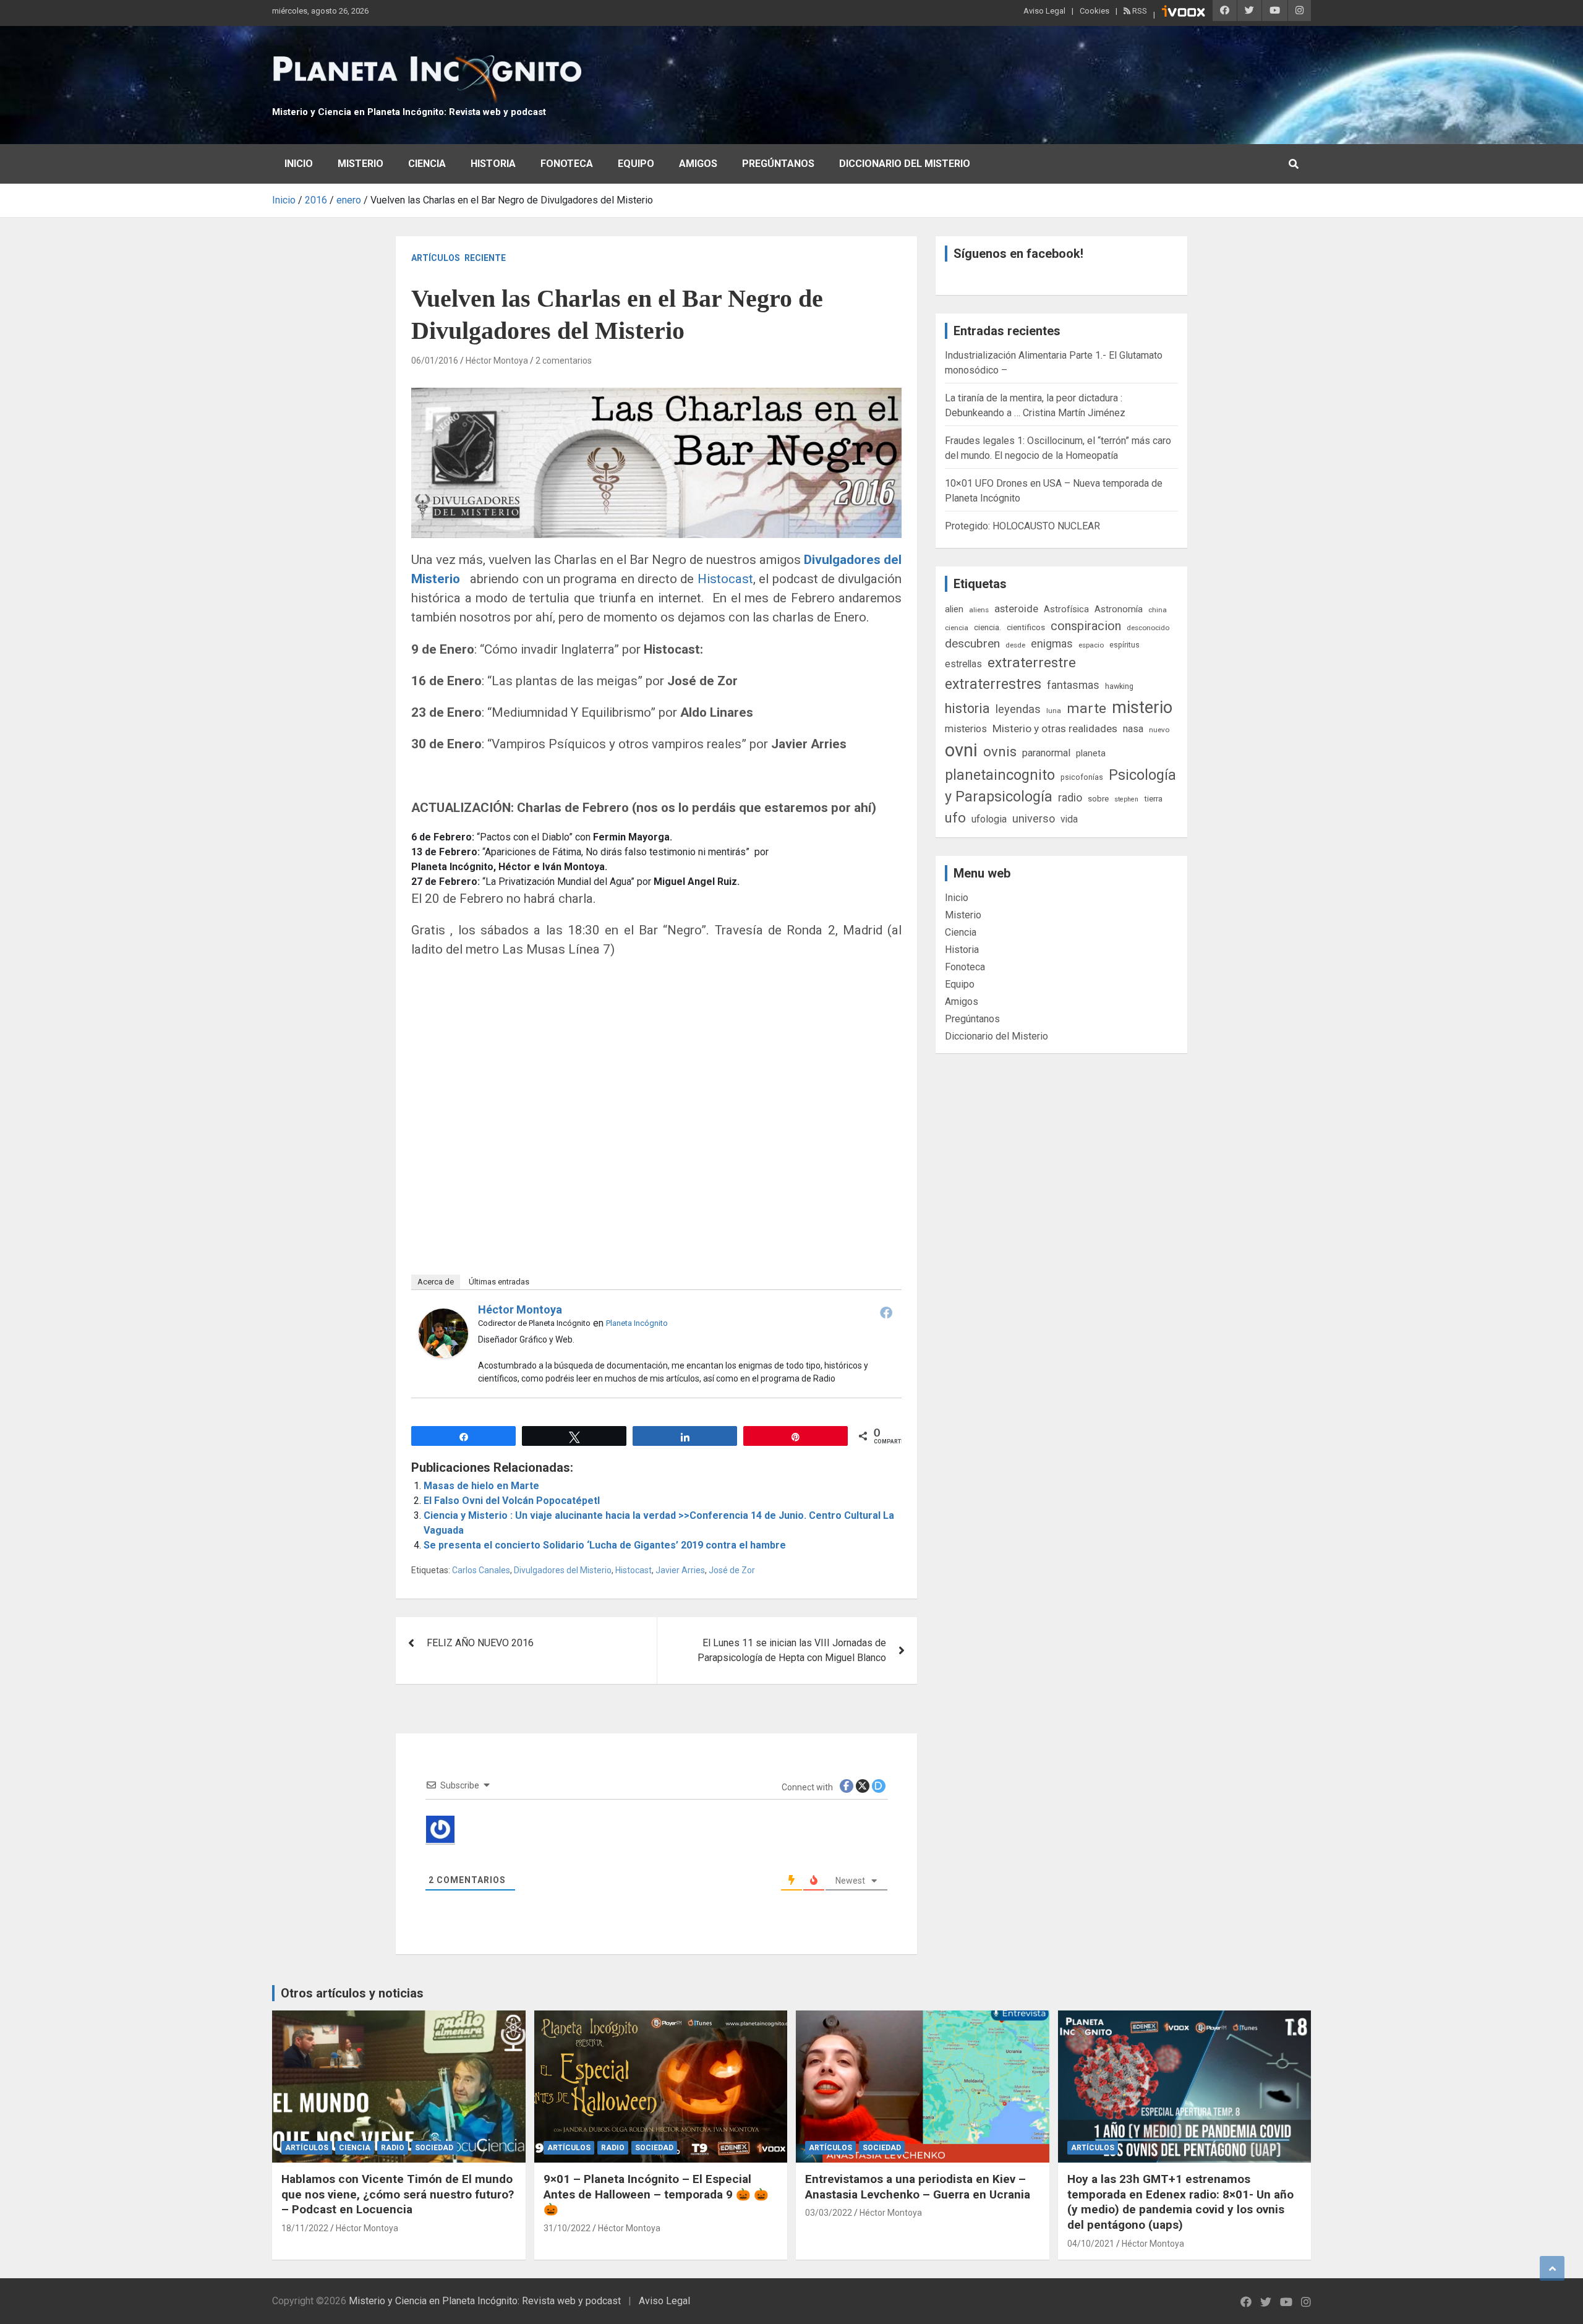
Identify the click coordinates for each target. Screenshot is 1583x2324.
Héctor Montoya (497, 361)
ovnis (1000, 752)
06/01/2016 (435, 361)
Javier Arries (680, 1570)
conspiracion (1086, 626)
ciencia (957, 628)
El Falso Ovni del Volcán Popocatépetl (512, 1501)
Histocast (725, 579)
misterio (1142, 707)
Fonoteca (567, 164)
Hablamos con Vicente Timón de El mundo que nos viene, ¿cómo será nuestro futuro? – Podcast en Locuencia (398, 2194)
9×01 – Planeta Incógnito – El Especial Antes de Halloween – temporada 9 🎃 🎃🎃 (656, 2194)
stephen (1126, 799)
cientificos (1026, 627)
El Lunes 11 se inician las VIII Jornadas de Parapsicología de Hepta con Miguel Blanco (792, 1650)
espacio (1091, 645)
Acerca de (436, 1282)
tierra (1153, 798)
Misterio (361, 164)
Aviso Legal (1044, 11)
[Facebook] (886, 1312)
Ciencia (427, 164)
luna (1054, 711)
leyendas (1018, 709)
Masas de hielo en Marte (481, 1486)
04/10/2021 (1091, 2244)
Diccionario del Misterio (905, 164)
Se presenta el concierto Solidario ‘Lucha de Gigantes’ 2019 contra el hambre (605, 1545)
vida (1069, 819)
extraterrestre (1032, 663)
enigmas (1052, 643)
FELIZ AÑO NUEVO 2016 (480, 1643)
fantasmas (1073, 685)
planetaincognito (1000, 775)
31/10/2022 (567, 2228)
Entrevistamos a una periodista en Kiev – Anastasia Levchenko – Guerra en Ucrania (918, 2187)
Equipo (636, 164)
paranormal (1046, 753)
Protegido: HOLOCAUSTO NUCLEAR (1022, 526)
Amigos (698, 164)
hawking (1119, 686)
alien (954, 609)
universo (1034, 818)
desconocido (1148, 628)
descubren (972, 643)
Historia (493, 164)
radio (1070, 797)
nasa (1133, 729)
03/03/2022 (829, 2213)
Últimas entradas (499, 1282)
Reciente (485, 258)
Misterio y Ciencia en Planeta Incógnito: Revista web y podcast (409, 112)
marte (1086, 708)
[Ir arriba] (1552, 2268)
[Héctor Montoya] (443, 1316)
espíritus (1124, 645)
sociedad (434, 2148)
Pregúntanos (778, 164)
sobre (1098, 798)
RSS (1139, 11)
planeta (1091, 753)
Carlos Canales (481, 1570)
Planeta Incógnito (637, 1323)
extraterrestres (993, 684)
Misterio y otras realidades (1055, 728)
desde (1015, 645)
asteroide (1016, 609)
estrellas (963, 664)
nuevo (1159, 730)
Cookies (1094, 11)
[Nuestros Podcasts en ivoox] (1184, 13)
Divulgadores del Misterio (563, 1570)
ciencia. (988, 627)
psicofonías (1082, 777)
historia (967, 708)
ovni (961, 750)
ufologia (989, 819)
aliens (979, 610)
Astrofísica (1066, 609)
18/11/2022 (305, 2228)
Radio (393, 2148)
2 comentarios (564, 361)
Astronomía (1119, 609)
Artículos (436, 258)
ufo (955, 818)
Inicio (299, 164)
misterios (966, 729)
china (1158, 610)
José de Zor (732, 1570)
